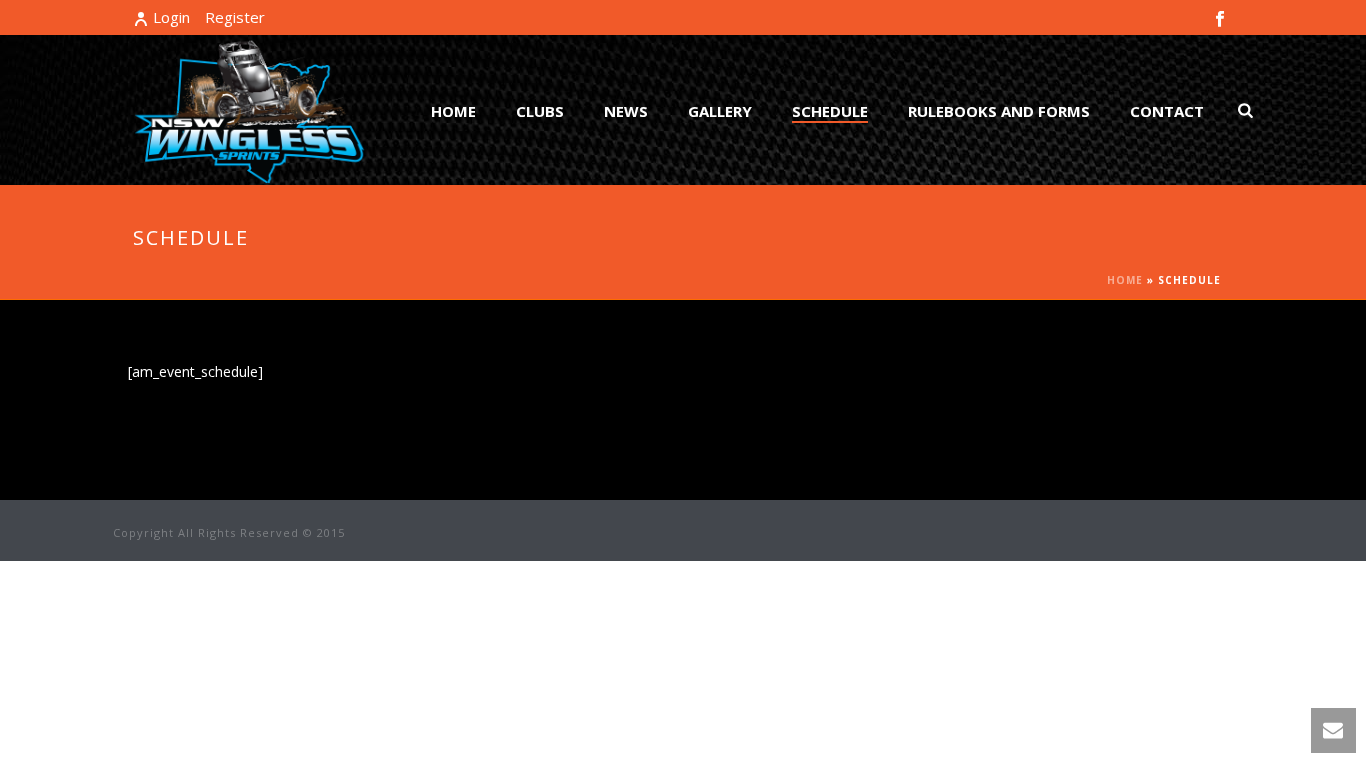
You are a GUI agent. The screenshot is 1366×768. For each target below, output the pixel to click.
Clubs (540, 111)
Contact (1167, 111)
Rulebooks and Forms (999, 111)
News (626, 111)
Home (453, 111)
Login (171, 17)
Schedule (830, 111)
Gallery (720, 111)
